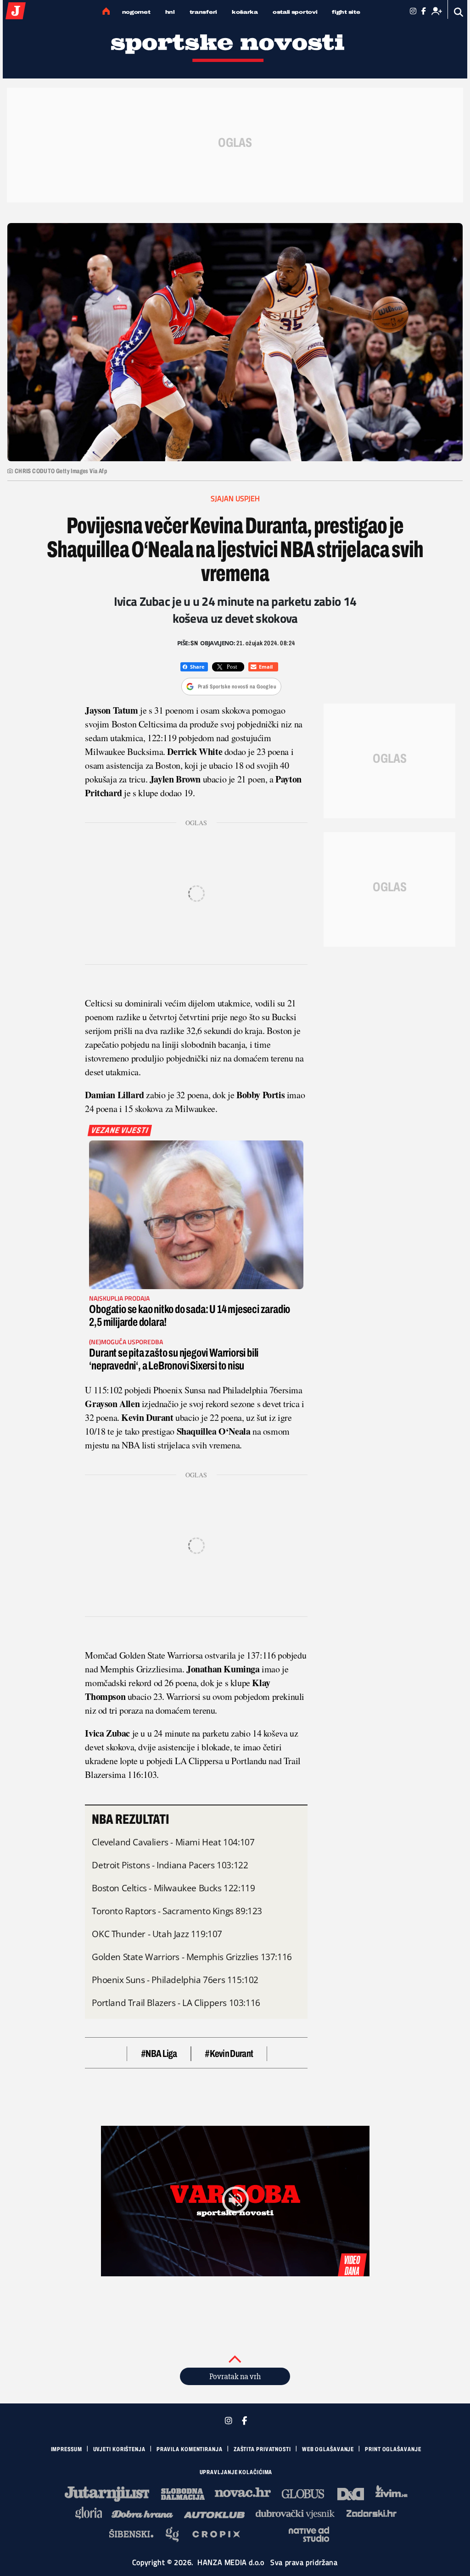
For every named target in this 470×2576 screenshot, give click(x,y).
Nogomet (136, 12)
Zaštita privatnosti (262, 2449)
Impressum (67, 2449)
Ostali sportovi (295, 12)
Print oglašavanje (393, 2449)
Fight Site (346, 12)
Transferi (203, 12)
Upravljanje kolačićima (236, 2472)
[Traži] (459, 12)
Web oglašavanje (328, 2449)
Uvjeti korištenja (119, 2449)
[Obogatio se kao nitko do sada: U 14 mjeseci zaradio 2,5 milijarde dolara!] (196, 1215)
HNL (170, 12)
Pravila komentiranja (190, 2449)
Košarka (245, 12)
